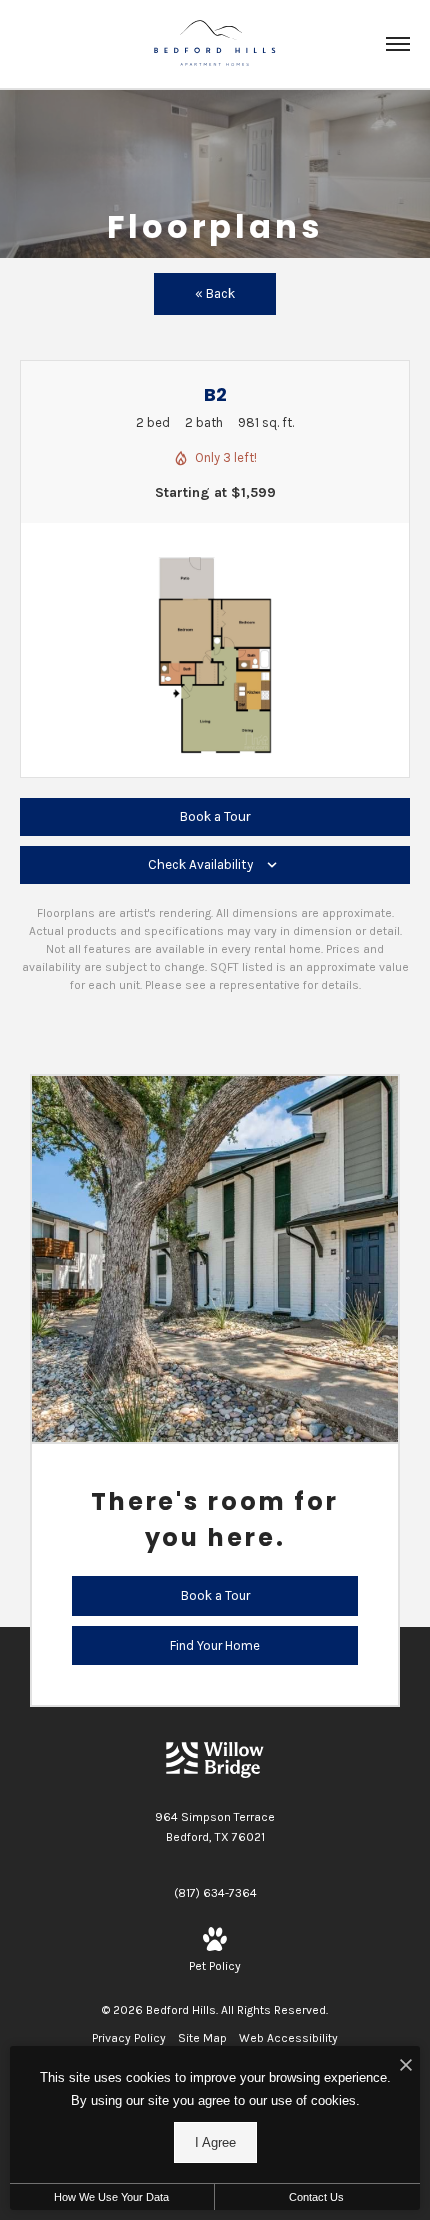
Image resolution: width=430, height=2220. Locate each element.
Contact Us (316, 2197)
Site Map (202, 2038)
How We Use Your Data (111, 2197)
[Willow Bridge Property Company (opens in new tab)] (215, 1759)
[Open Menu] (398, 44)
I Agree (215, 2142)
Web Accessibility (288, 2038)
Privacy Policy (129, 2038)
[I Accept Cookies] (406, 2066)
